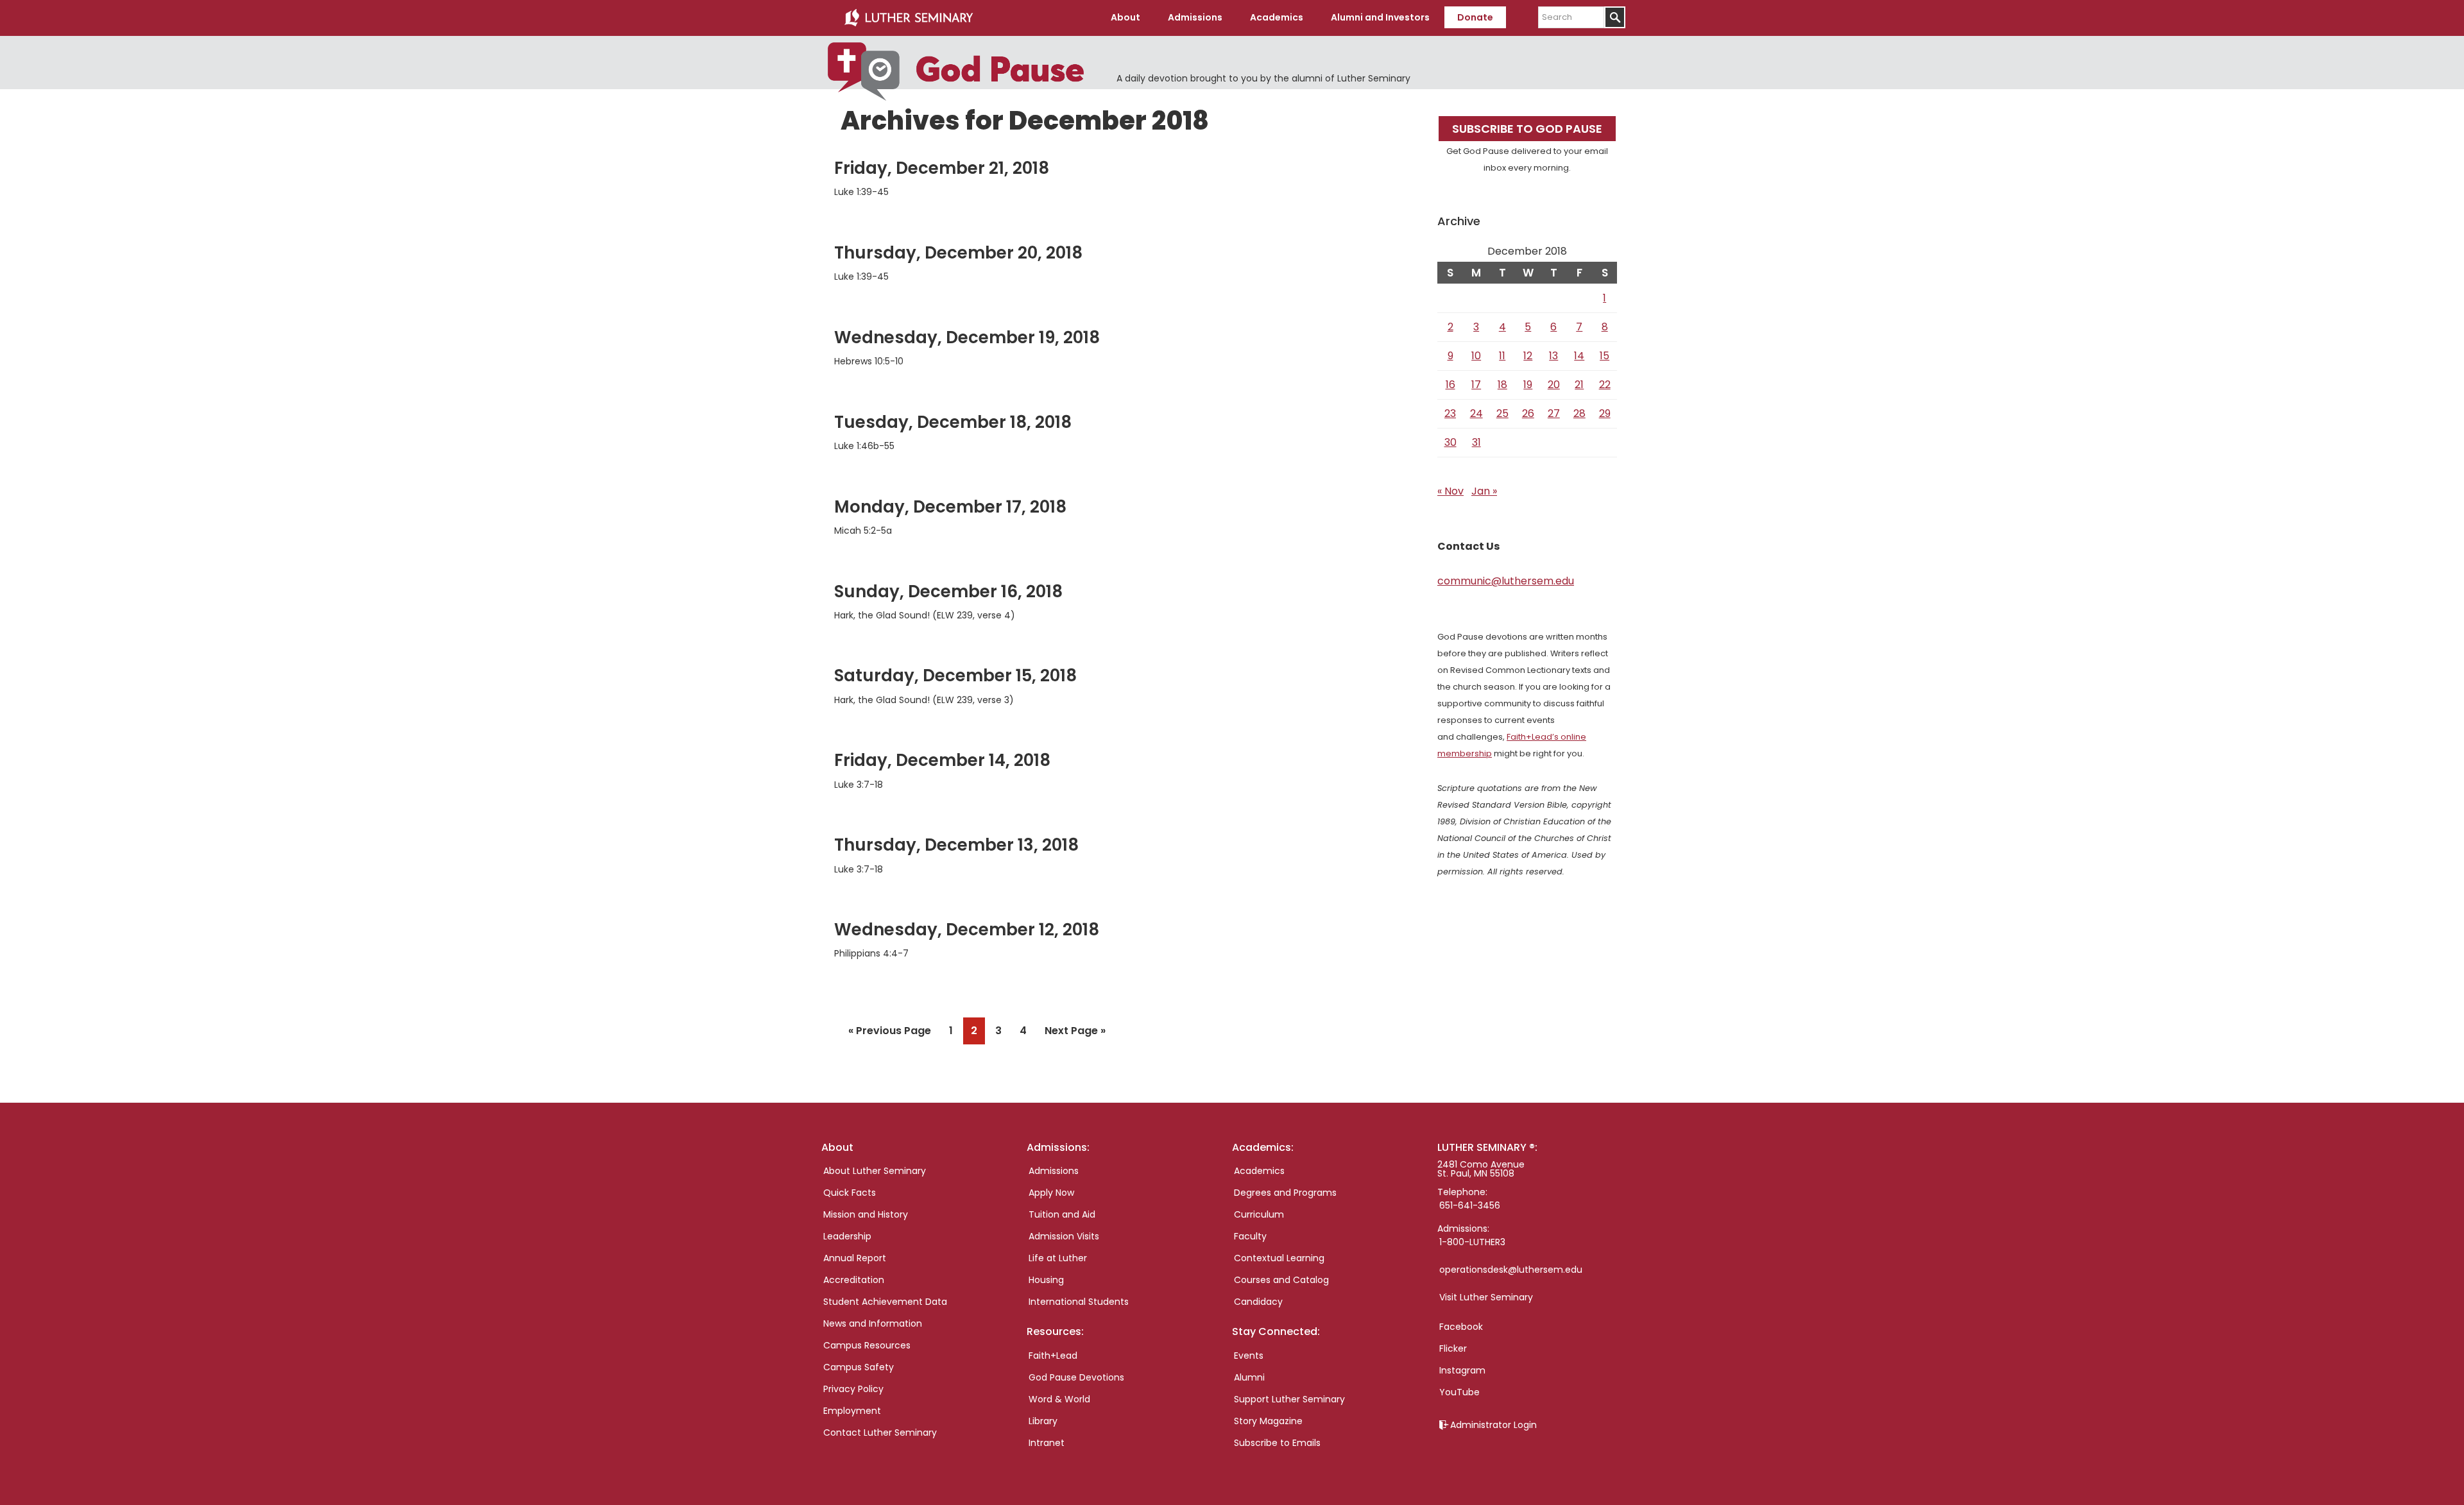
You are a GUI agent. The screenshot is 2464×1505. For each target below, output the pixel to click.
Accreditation (854, 1280)
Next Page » (1075, 1033)
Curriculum (1259, 1214)
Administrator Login (1493, 1425)
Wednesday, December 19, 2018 (967, 337)
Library (1043, 1421)
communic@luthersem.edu (1506, 581)
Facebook (1461, 1327)
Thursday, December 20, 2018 (958, 253)
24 (1476, 413)
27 (1554, 413)
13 (1553, 356)
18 (1502, 385)
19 (1528, 385)
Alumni (1249, 1377)
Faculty (1250, 1236)
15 (1604, 356)
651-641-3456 (1470, 1205)
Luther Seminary (909, 18)
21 (1579, 385)
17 (1476, 385)
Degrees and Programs (1285, 1193)
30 (1450, 442)
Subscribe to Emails (1277, 1443)
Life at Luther (1058, 1258)
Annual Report (855, 1258)
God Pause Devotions (1076, 1377)
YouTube (1459, 1392)
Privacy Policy (853, 1389)
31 (1476, 442)
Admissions (1054, 1171)
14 (1579, 356)
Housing (1046, 1280)
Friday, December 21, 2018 (942, 168)
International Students (1079, 1302)
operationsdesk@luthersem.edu (1511, 1270)
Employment (852, 1411)
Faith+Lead (1053, 1356)
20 (1554, 385)
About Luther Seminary (875, 1171)
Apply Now (1051, 1193)
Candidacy (1258, 1302)
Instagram (1462, 1370)
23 (1450, 413)
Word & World (1059, 1399)
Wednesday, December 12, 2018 (967, 930)
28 (1579, 413)
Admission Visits (1064, 1236)
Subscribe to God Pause (1527, 129)
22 (1605, 385)
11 (1502, 356)
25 (1502, 413)
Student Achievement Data (885, 1302)
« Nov (1450, 491)
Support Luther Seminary (1289, 1399)
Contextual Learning (1279, 1258)
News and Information (873, 1323)
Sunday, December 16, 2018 (948, 591)
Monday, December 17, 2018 (950, 507)
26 (1528, 413)
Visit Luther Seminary (1486, 1297)
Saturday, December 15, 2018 (955, 676)
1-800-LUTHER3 (1472, 1242)
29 (1605, 413)
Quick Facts (850, 1193)
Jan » (1484, 491)
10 (1476, 356)
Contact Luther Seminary (880, 1433)
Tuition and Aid (1062, 1214)
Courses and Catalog (1281, 1280)
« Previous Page (890, 1033)
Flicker (1453, 1348)
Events (1249, 1356)
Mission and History (866, 1214)
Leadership (847, 1236)
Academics (1259, 1171)
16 (1450, 385)
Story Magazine (1268, 1421)
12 (1528, 356)
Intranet (1047, 1443)
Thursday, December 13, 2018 (956, 845)
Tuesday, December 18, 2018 (953, 422)
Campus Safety (859, 1367)
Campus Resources (867, 1345)
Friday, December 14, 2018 (942, 760)
